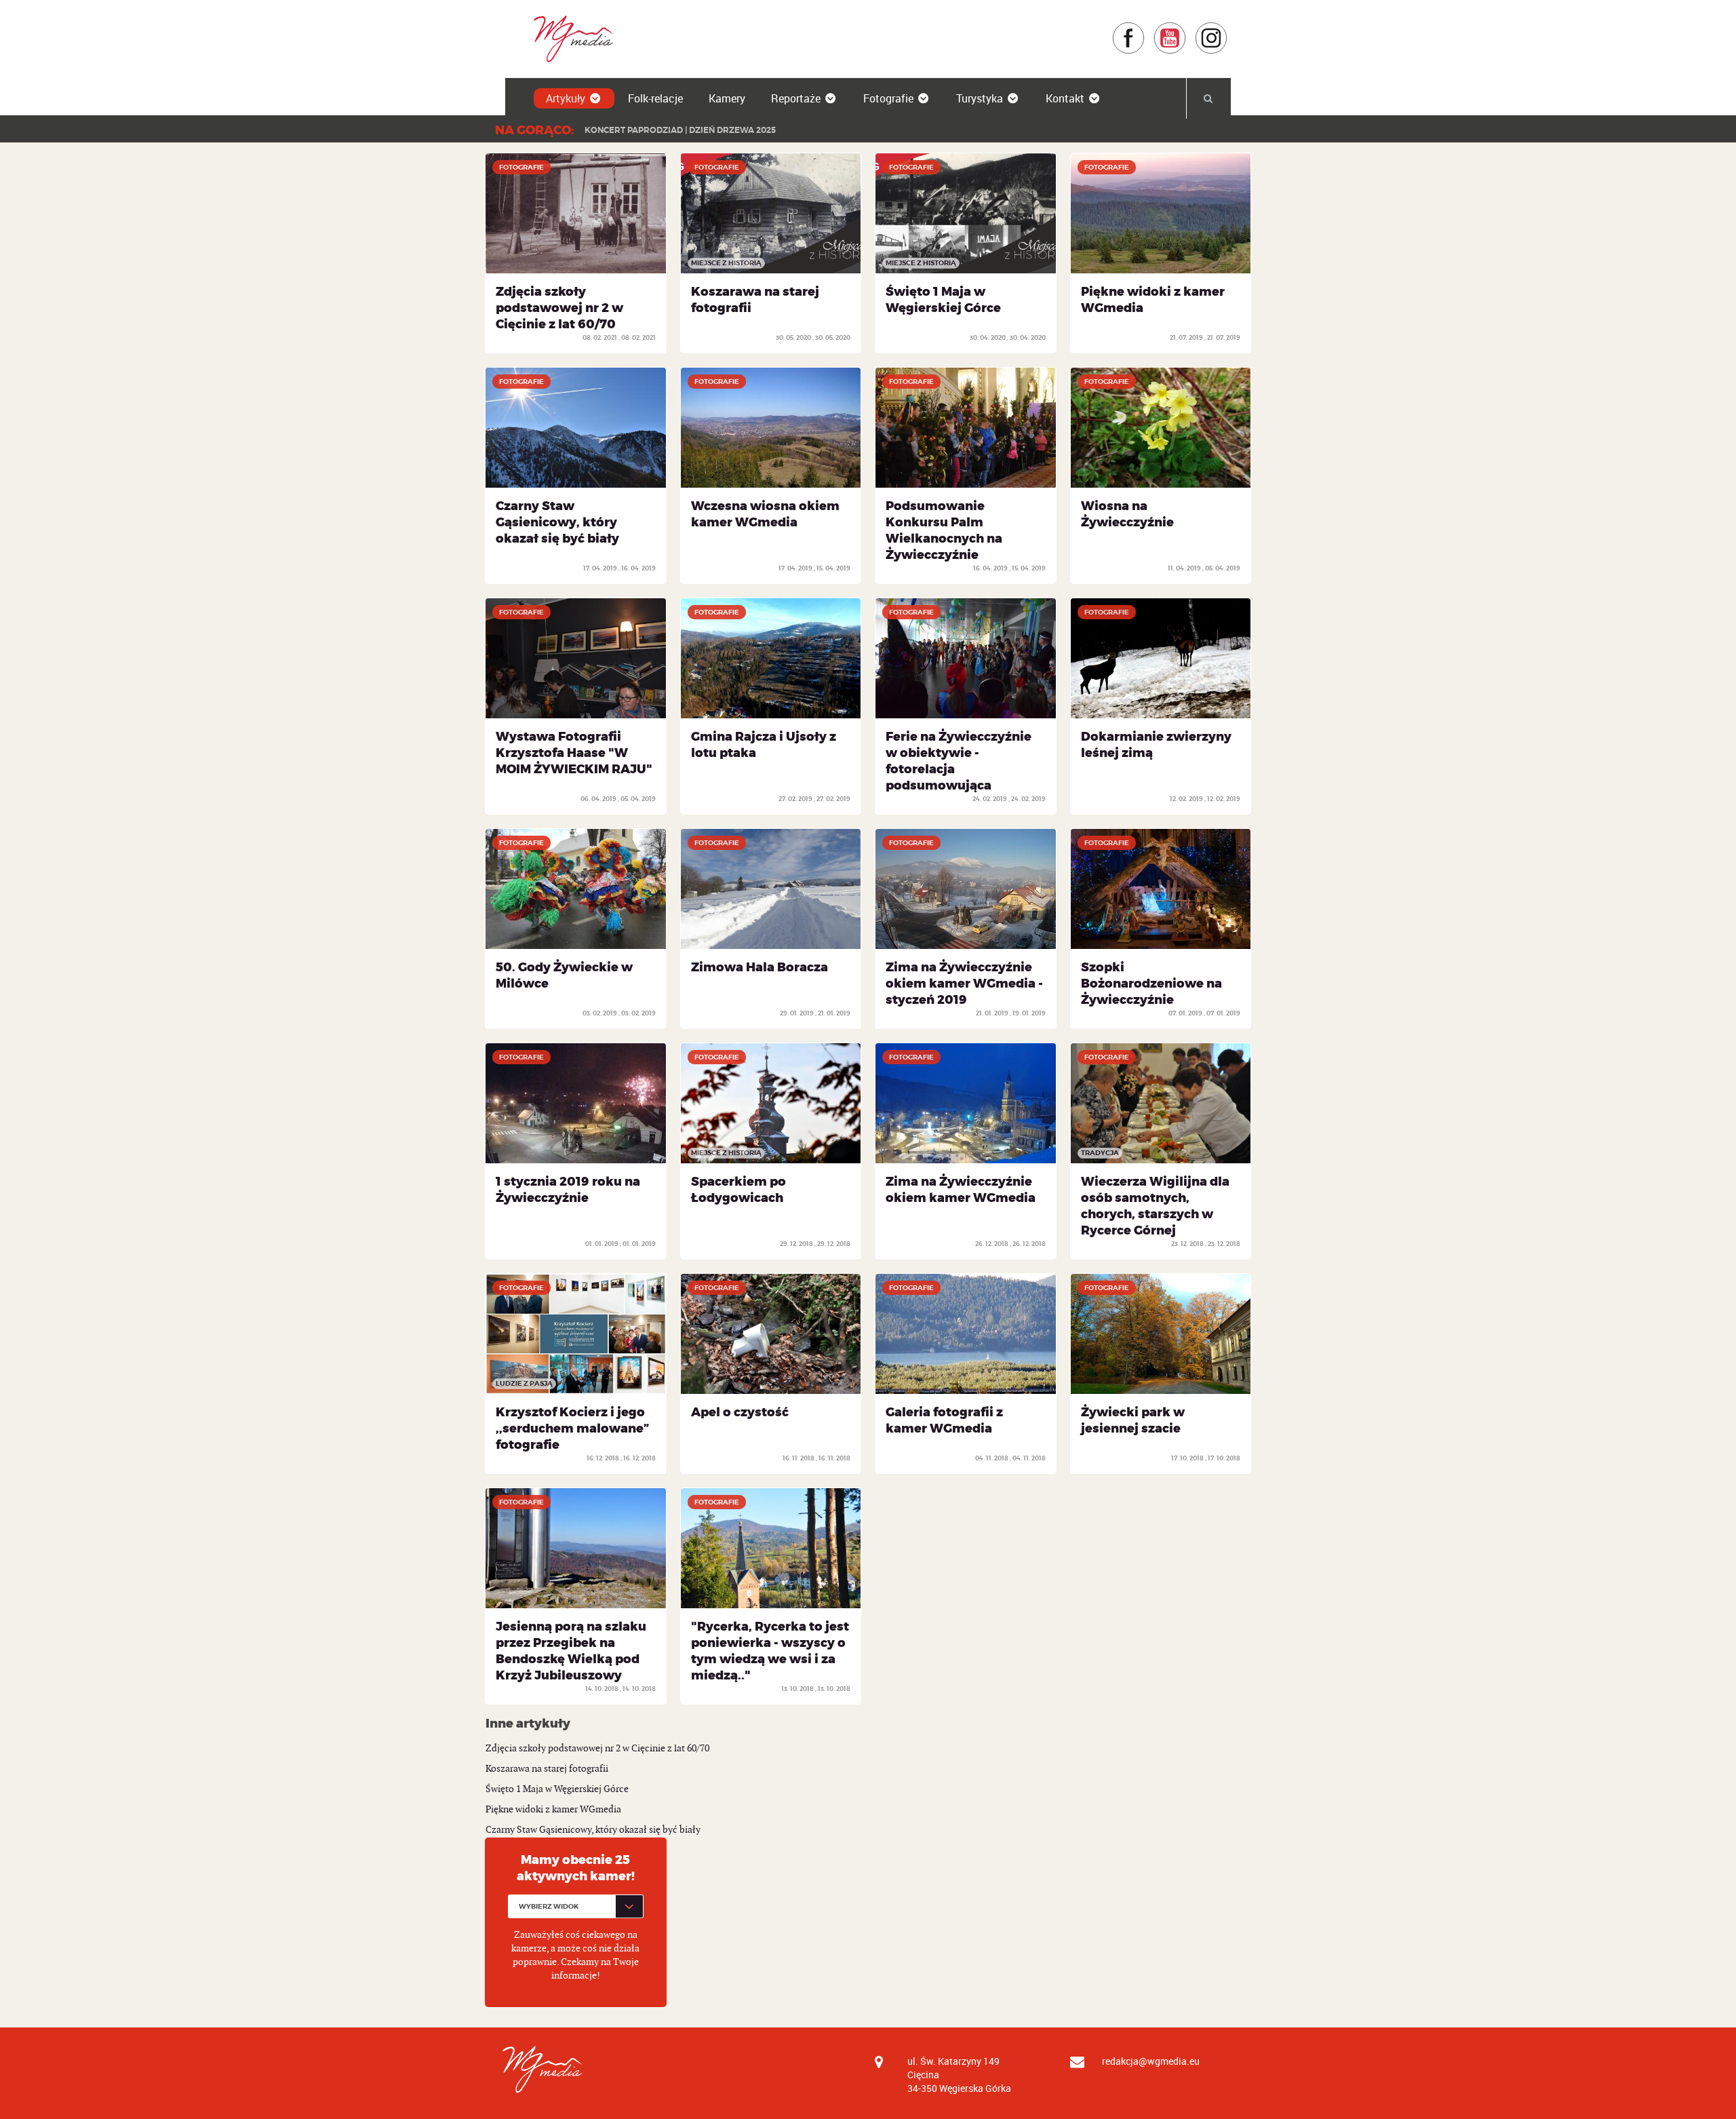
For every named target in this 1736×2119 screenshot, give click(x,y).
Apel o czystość (740, 1412)
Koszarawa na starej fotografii (547, 1769)
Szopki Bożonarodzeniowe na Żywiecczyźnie (1151, 984)
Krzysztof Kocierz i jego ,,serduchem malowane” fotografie (572, 1428)
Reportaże (796, 98)
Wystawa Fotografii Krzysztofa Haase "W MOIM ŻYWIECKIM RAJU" (574, 753)
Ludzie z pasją (524, 1383)
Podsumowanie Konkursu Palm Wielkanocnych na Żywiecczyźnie (944, 530)
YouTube (1186, 28)
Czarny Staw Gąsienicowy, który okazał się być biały (557, 522)
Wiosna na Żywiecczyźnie (1127, 514)
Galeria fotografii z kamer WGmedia (944, 1420)
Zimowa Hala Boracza (759, 967)
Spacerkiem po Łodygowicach (738, 1190)
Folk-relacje (655, 98)
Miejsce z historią (726, 263)
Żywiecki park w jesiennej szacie (1133, 1420)
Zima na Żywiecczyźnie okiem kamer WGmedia (961, 1190)
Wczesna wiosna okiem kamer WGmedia (765, 514)
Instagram (1228, 28)
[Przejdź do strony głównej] (569, 38)
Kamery (727, 98)
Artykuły (566, 98)
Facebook (1145, 28)
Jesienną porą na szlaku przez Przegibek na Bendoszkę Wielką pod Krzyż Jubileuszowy (571, 1651)
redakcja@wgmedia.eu (1151, 2061)
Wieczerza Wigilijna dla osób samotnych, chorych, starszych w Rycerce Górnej (1155, 1206)
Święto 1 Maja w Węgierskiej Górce (943, 300)
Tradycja (1100, 1153)
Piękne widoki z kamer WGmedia (553, 1809)
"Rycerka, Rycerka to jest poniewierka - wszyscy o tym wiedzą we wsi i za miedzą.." (770, 1651)
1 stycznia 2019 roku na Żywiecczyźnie (568, 1190)
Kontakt (1065, 98)
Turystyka (980, 98)
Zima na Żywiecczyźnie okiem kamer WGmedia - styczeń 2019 (964, 984)
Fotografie (888, 98)
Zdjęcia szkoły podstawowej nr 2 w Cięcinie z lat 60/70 (559, 308)
